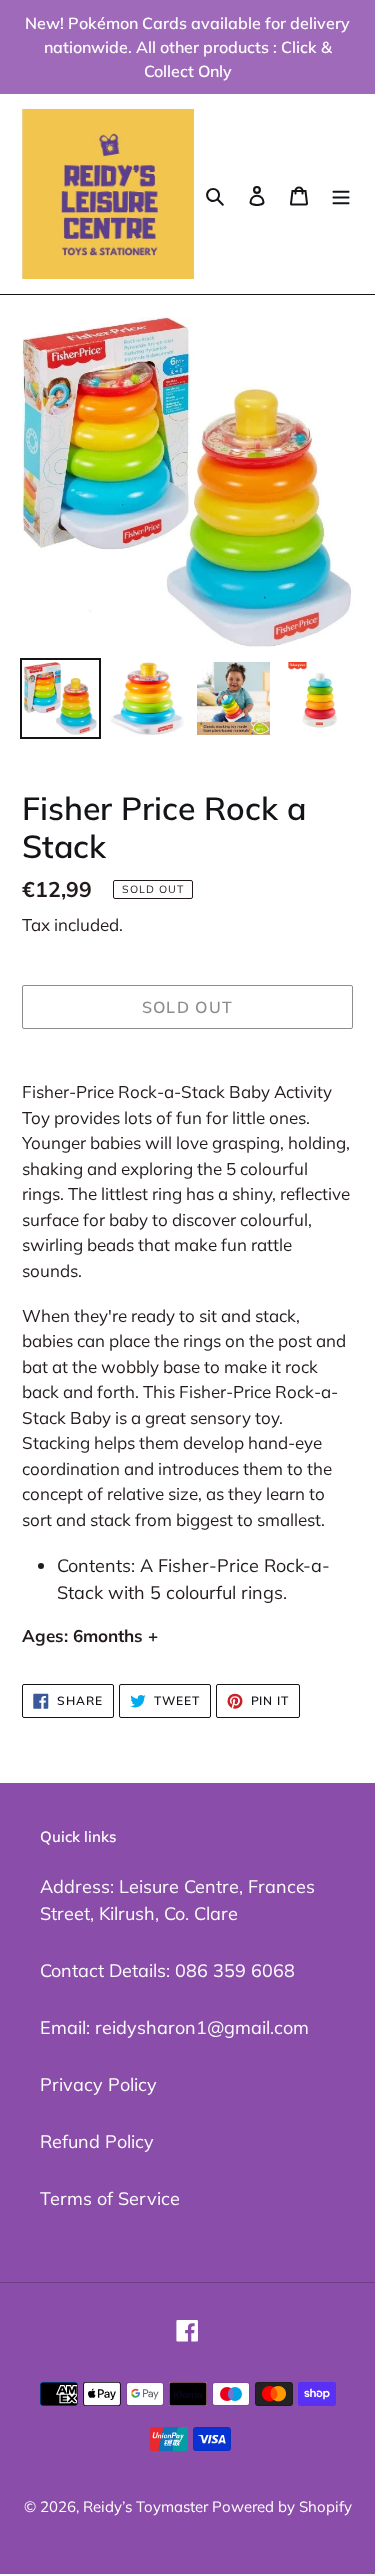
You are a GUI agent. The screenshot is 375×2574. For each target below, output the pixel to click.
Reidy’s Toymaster (147, 2506)
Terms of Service (110, 2198)
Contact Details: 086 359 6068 (167, 1970)
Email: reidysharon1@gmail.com (174, 2027)
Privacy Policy (98, 2084)
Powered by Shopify (282, 2506)
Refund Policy (97, 2141)
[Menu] (341, 193)
